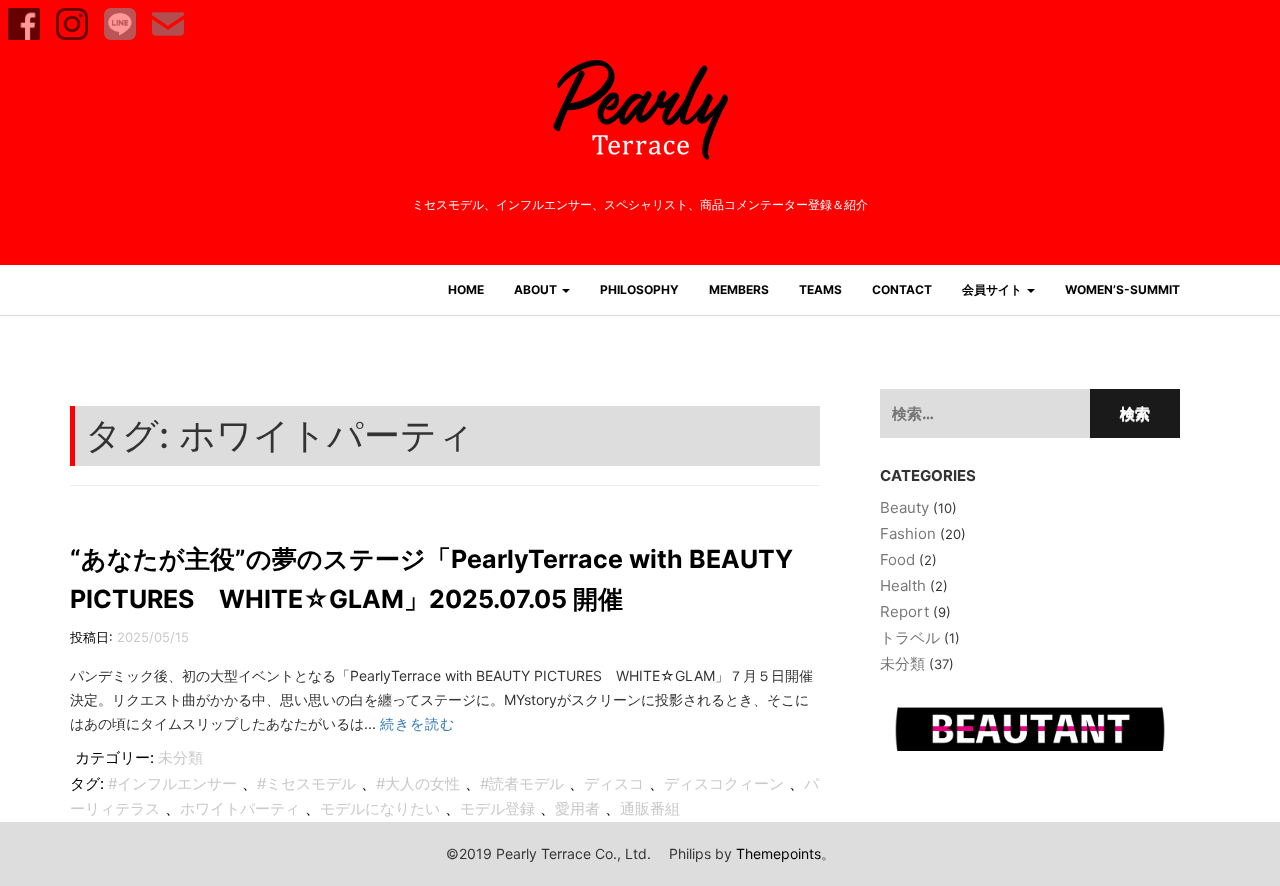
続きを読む (417, 723)
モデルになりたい (380, 808)
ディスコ (614, 783)
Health (903, 585)
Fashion (908, 533)
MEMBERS (739, 289)
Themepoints (778, 853)
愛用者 (577, 808)
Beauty (904, 507)
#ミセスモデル (306, 783)
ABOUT (537, 289)
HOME (466, 289)
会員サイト (993, 289)
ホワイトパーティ (240, 808)
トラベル (910, 637)
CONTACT (902, 289)
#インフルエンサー (172, 783)
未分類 (180, 757)
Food (897, 559)
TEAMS (820, 289)
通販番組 (650, 808)
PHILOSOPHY (639, 289)
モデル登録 (497, 808)
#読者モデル (522, 783)
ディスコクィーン (724, 783)
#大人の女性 (418, 783)
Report (904, 611)
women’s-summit (1122, 289)
